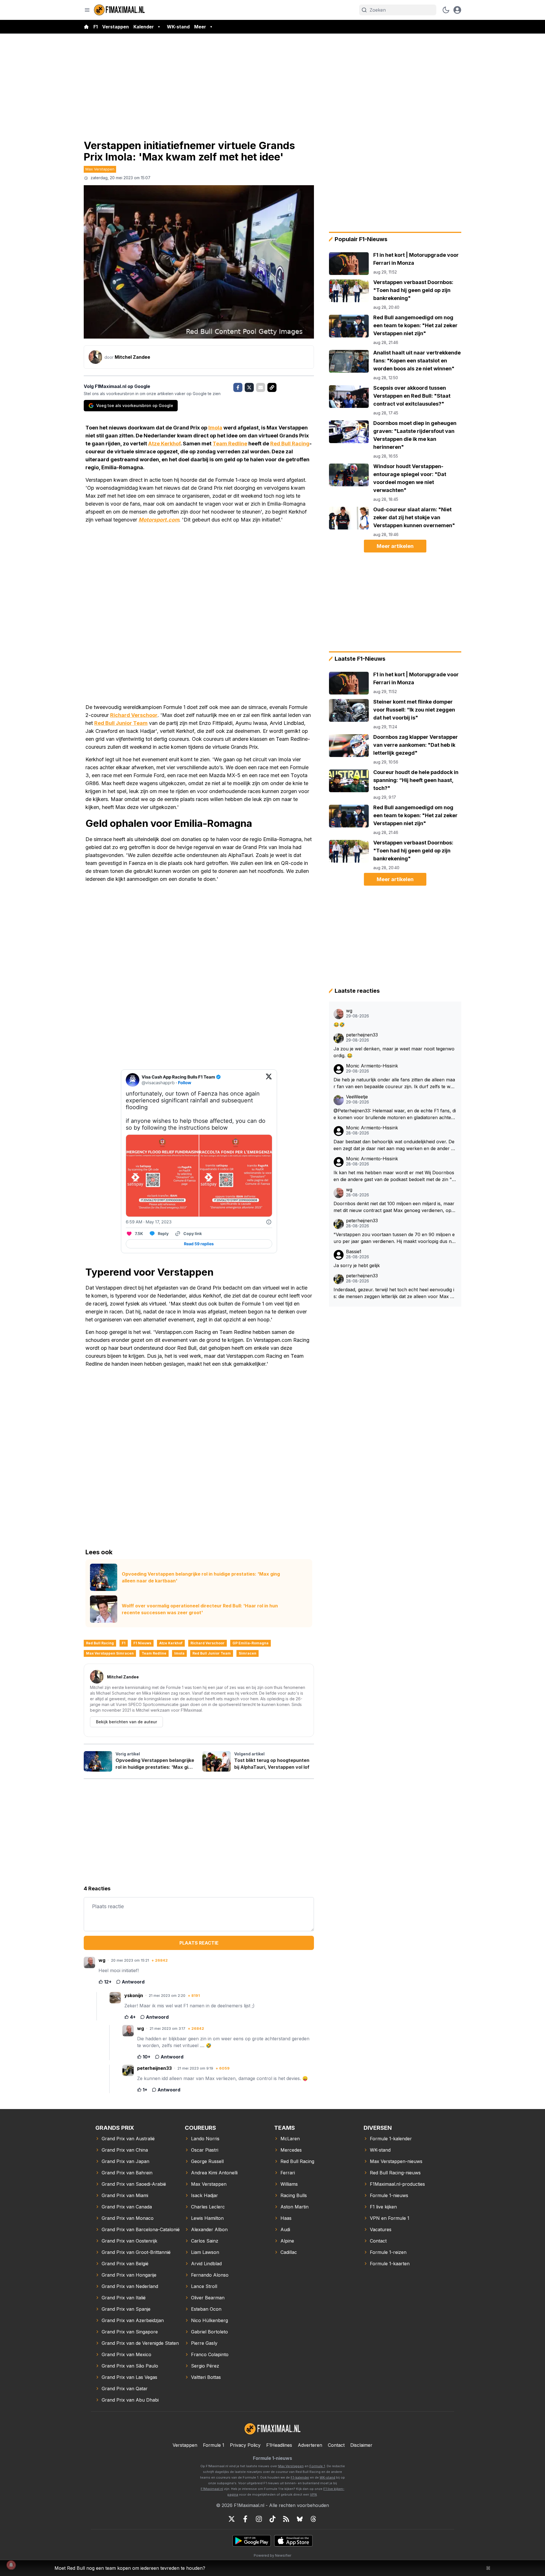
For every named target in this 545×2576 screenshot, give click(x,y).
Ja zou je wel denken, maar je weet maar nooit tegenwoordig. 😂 (394, 1052)
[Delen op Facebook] (238, 387)
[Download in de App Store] (293, 2541)
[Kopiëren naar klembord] (272, 387)
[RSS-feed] (286, 2519)
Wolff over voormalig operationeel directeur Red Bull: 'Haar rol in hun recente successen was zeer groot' (200, 1609)
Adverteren (310, 2445)
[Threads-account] (313, 2519)
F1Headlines (279, 2445)
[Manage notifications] (11, 2565)
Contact (336, 2445)
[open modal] (457, 10)
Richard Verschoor (134, 715)
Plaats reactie (199, 1943)
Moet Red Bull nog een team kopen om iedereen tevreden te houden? (130, 2568)
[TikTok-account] (272, 2519)
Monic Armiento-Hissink (372, 1066)
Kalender (144, 27)
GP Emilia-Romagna (251, 1643)
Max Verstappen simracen (110, 1653)
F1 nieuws (142, 1643)
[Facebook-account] (245, 2519)
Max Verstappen (100, 169)
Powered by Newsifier (272, 2555)
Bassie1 (354, 1252)
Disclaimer (361, 2445)
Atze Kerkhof (164, 444)
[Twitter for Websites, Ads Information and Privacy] (269, 1222)
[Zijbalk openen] (87, 10)
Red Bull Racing (290, 444)
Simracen (248, 1653)
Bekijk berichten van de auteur (126, 1722)
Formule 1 (214, 2445)
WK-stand (178, 27)
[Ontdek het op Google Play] (252, 2541)
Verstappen (116, 27)
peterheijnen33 (362, 1035)
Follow (185, 1083)
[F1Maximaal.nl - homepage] (120, 10)
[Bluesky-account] (300, 2519)
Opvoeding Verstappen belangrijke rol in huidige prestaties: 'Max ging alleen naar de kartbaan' (201, 1577)
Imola (215, 428)
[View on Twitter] (269, 1080)
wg (349, 1011)
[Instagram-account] (259, 2519)
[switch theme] (446, 10)
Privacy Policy (245, 2445)
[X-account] (232, 2519)
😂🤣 (339, 1025)
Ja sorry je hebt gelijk (357, 1265)
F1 (96, 27)
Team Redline (230, 444)
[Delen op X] (249, 387)
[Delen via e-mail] (261, 387)
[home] (86, 27)
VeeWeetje (357, 1097)
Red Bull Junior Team (121, 723)
